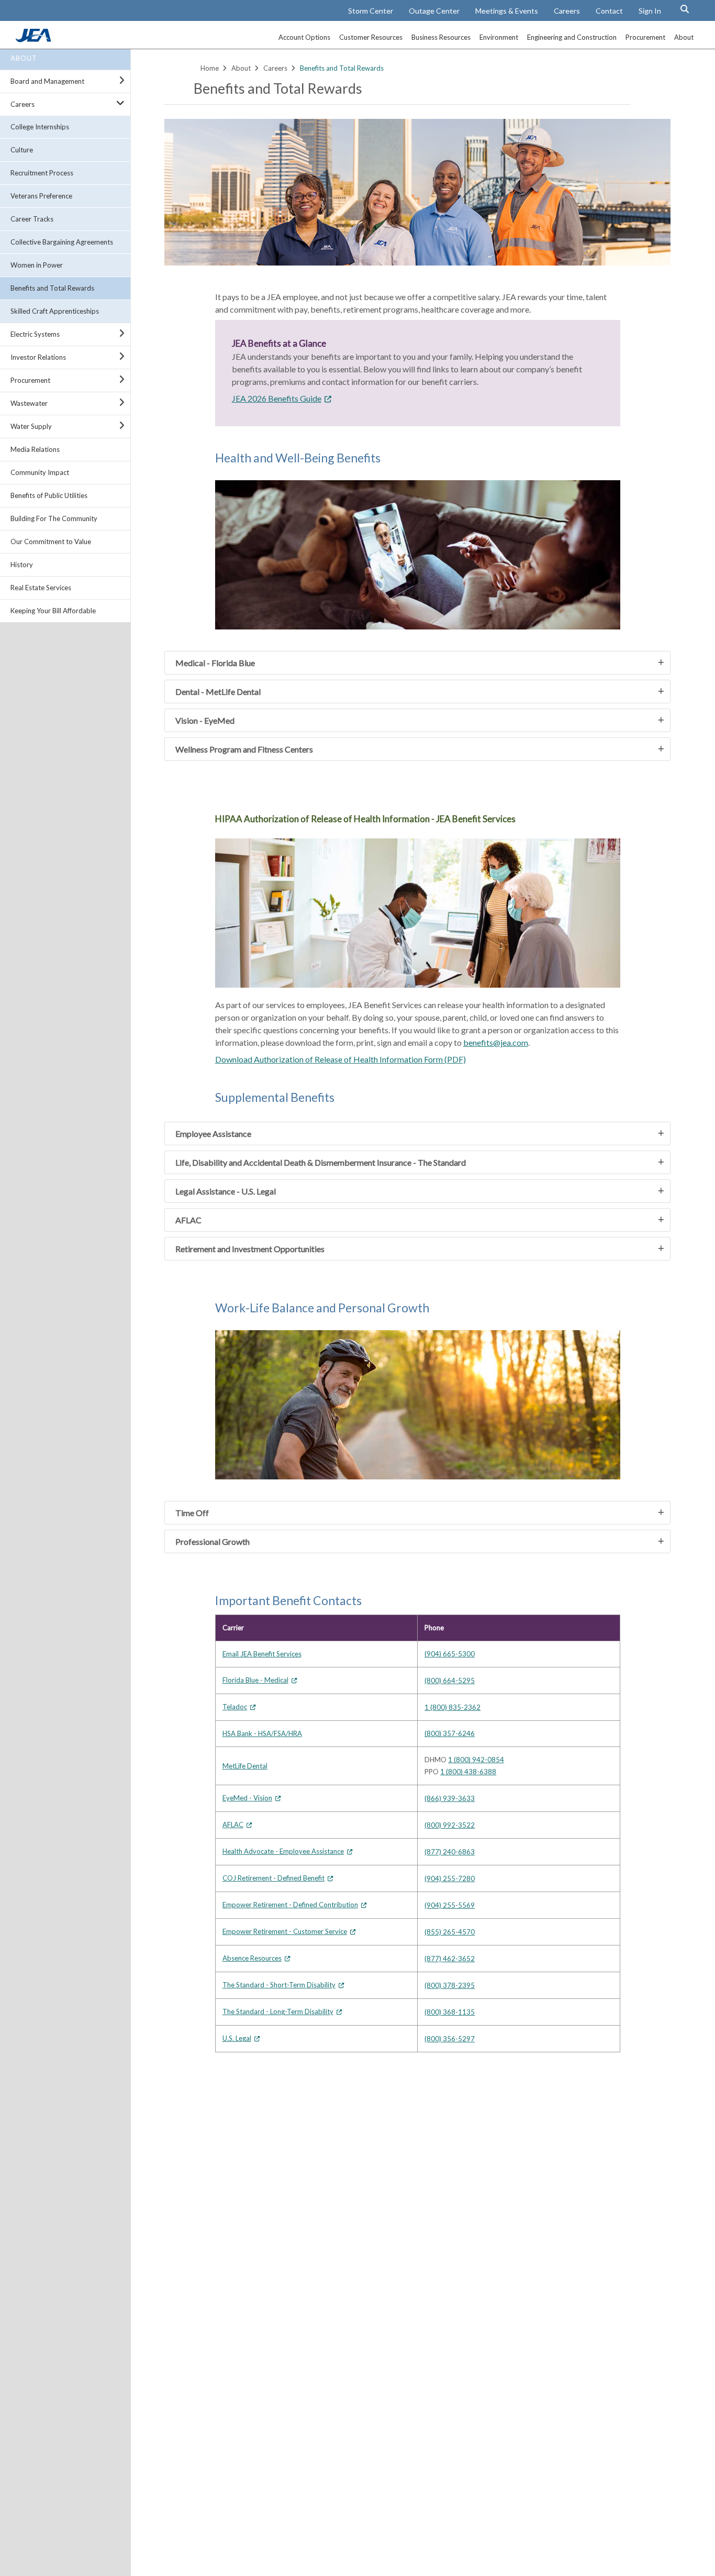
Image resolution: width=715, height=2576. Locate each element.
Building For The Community (54, 518)
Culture (22, 150)
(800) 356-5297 (450, 2039)
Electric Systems (35, 334)
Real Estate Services (41, 588)
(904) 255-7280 (450, 1878)
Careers (567, 11)
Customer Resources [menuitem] (371, 37)
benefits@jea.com (496, 1042)
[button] (685, 9)
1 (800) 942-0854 (476, 1760)
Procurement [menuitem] (645, 37)
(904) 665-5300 (450, 1654)
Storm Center (371, 11)
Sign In (650, 11)
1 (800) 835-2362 (453, 1707)
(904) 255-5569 (450, 1905)
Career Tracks (32, 219)
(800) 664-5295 (450, 1681)
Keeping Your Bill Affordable (53, 611)
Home (210, 68)
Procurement (30, 380)
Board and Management (47, 81)
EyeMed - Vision (247, 1798)
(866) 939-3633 (450, 1798)
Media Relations (35, 449)
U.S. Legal (237, 2038)
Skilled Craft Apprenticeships (55, 311)
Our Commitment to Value (51, 541)
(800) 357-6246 (450, 1733)
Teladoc (235, 1707)
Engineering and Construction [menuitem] (572, 37)
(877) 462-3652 (450, 1959)
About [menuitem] (684, 37)
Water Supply (31, 426)
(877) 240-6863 (450, 1852)
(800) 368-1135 (450, 2012)
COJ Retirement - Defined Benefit (273, 1878)
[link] (35, 39)
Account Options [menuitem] (304, 37)
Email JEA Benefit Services (262, 1654)
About (24, 58)
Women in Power (37, 265)
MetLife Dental (245, 1766)
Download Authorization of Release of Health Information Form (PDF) (340, 1059)
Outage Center (434, 11)
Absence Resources (252, 1958)
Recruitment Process (42, 173)
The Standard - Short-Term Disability (279, 1985)
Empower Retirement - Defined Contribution (290, 1905)
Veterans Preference (41, 196)
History (22, 565)
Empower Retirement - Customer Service (285, 1931)
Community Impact (40, 472)
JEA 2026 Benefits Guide (277, 398)
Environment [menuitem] (499, 37)
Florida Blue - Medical (255, 1680)
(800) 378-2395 (450, 1985)
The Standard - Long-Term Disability (278, 2011)
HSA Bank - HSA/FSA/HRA (262, 1733)
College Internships (40, 127)
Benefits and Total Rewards (52, 288)
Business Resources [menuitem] (441, 37)
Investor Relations (38, 357)
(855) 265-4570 (450, 1932)
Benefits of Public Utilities (49, 495)
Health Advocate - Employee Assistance (283, 1851)
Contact (609, 11)
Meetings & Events (507, 11)
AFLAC (233, 1825)
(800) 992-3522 (450, 1825)
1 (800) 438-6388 (468, 1772)
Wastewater (29, 403)
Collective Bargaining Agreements (62, 242)
